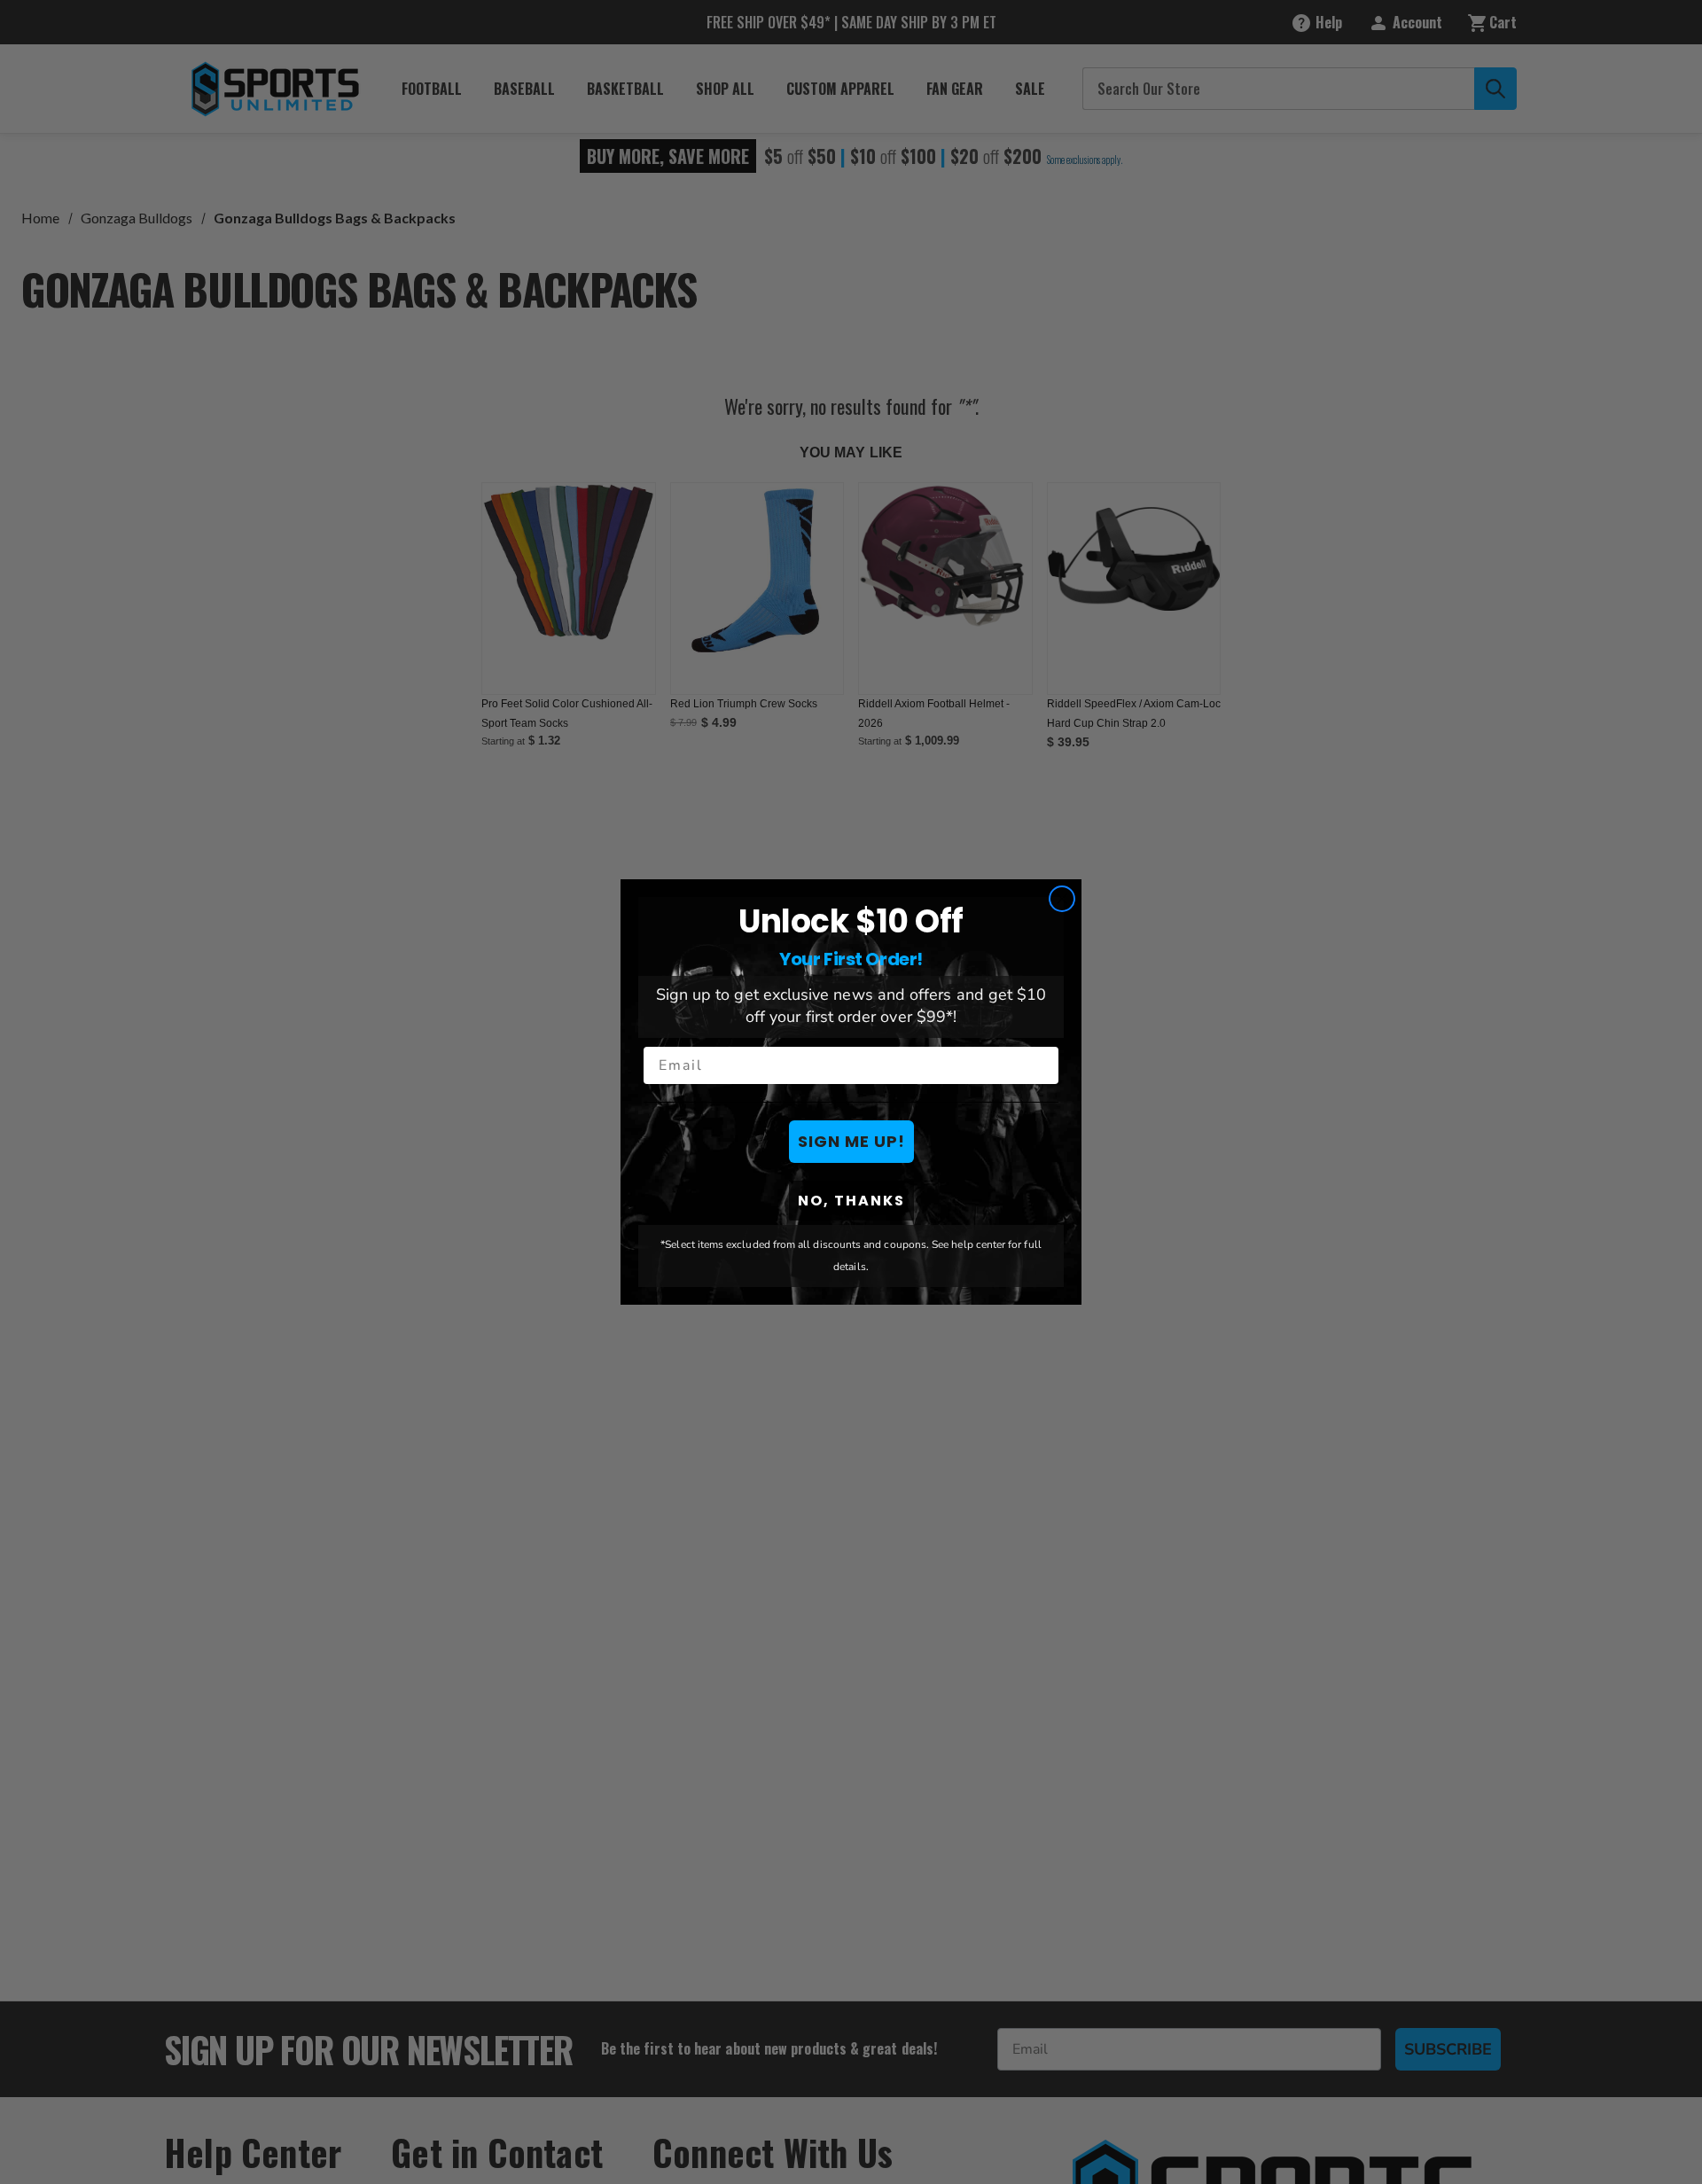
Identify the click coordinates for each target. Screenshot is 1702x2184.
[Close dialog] (1062, 899)
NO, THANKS (851, 1201)
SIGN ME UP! (851, 1141)
